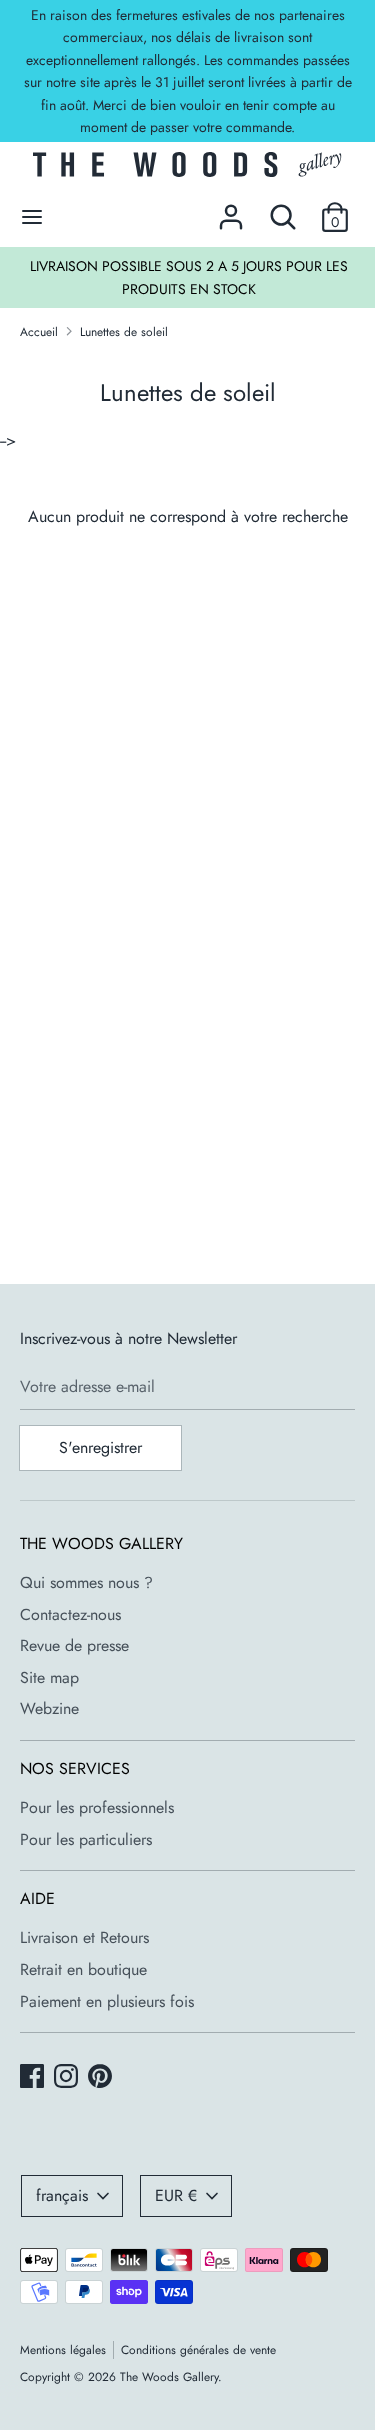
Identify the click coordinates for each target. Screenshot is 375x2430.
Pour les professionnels (97, 1807)
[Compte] (231, 209)
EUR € (176, 2195)
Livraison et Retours (84, 1937)
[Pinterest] (102, 2078)
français (62, 2195)
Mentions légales (63, 2350)
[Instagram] (68, 2078)
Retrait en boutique (83, 1969)
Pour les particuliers (86, 1839)
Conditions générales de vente (198, 2350)
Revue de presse (74, 1645)
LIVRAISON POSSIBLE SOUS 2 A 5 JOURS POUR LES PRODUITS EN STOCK (189, 277)
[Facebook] (34, 2078)
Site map (49, 1677)
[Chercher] (283, 209)
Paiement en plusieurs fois (107, 2001)
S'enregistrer (100, 1447)
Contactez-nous (70, 1614)
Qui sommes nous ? (86, 1582)
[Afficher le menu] (32, 217)
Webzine (49, 1708)
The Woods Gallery (169, 2377)
